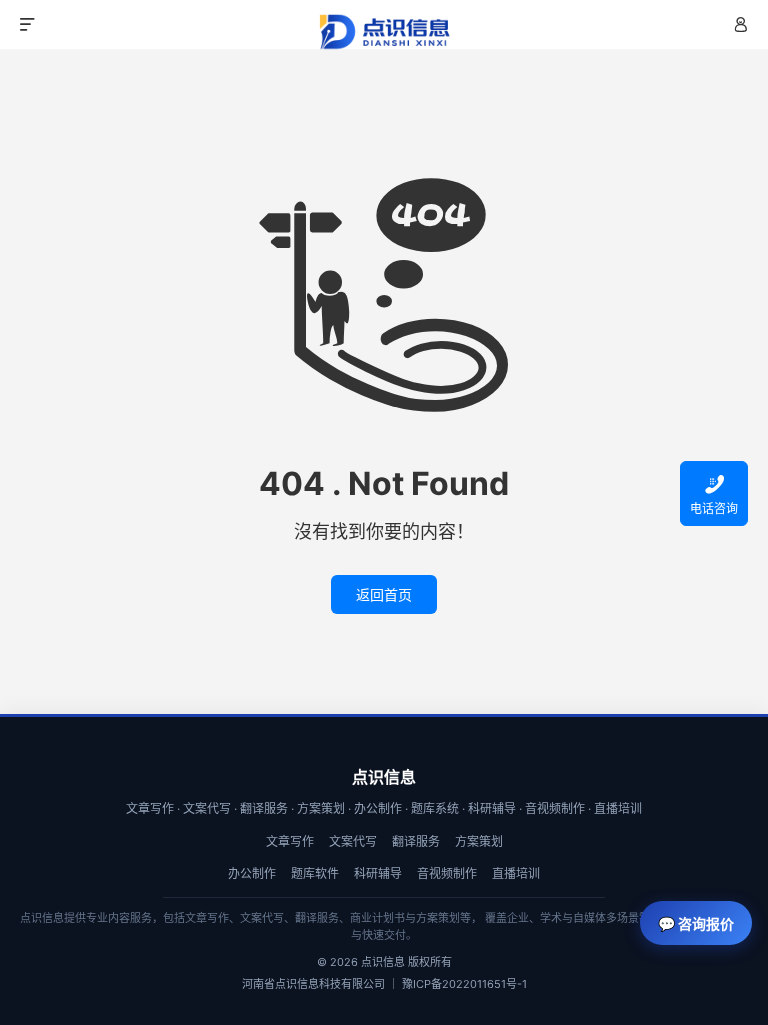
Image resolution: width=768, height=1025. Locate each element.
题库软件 (315, 873)
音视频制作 (447, 873)
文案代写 (353, 841)
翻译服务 (416, 841)
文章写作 (290, 841)
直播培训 (516, 873)
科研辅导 (378, 873)
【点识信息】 (384, 32)
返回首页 (384, 594)
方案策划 (479, 841)
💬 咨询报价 (696, 923)
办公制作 (252, 873)
